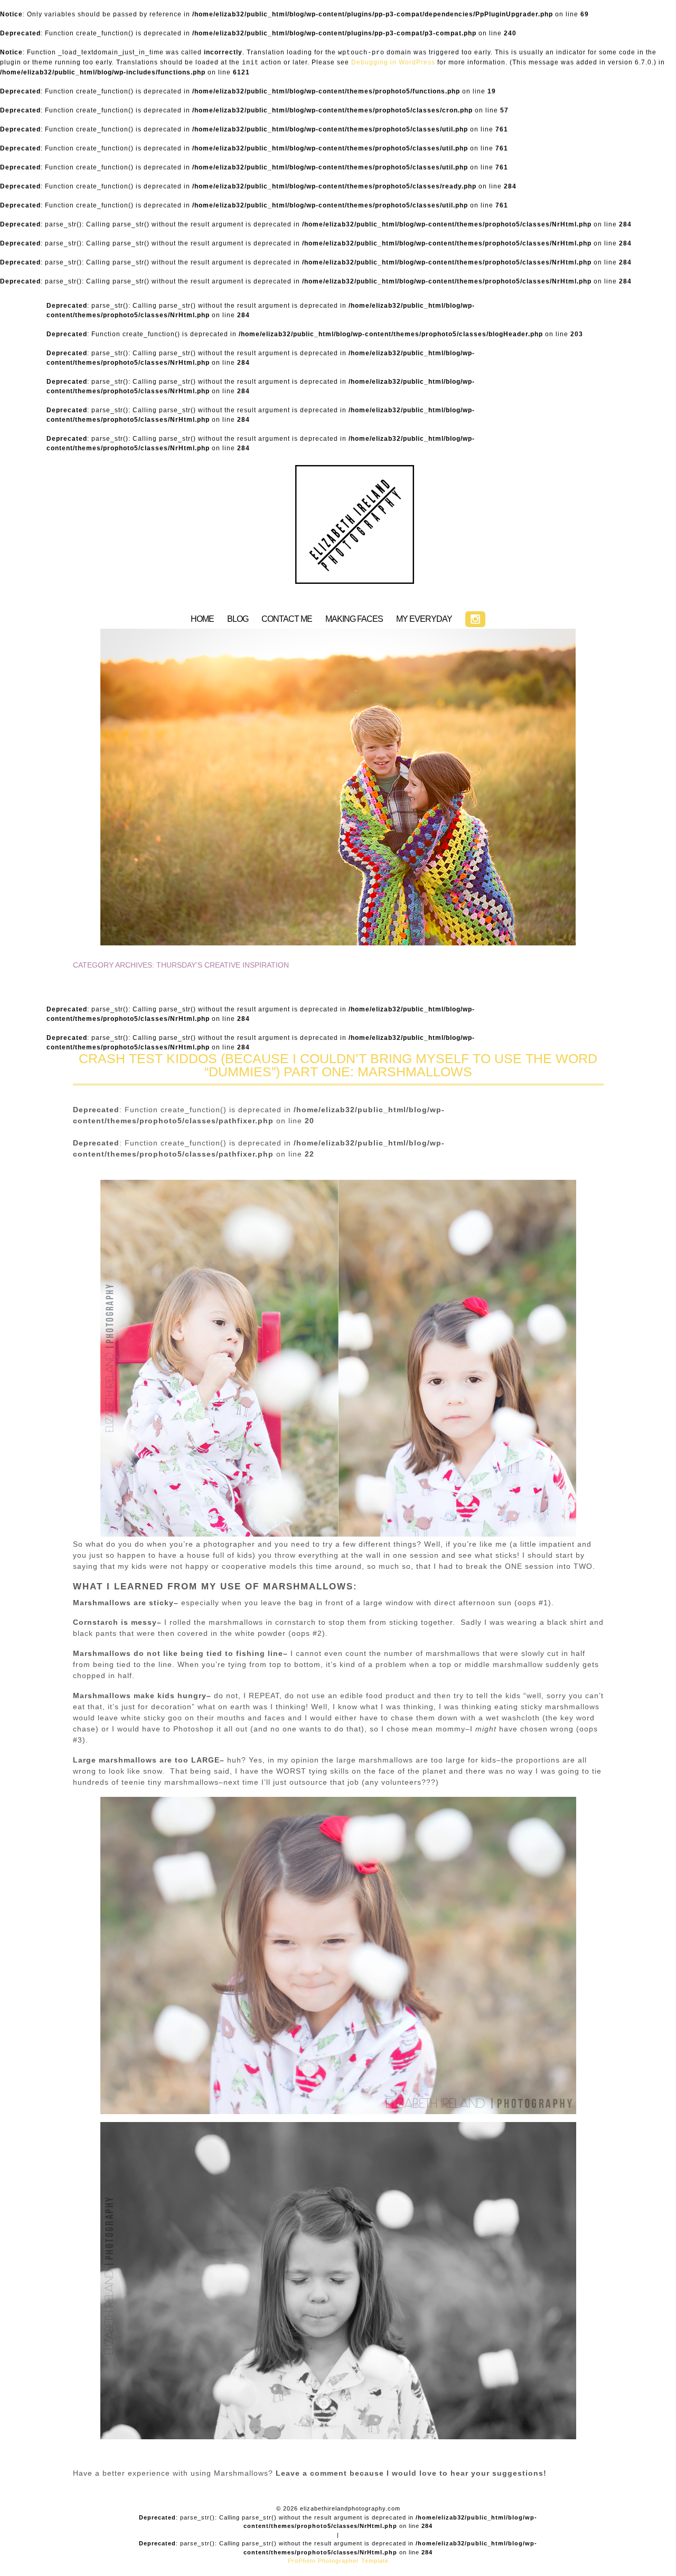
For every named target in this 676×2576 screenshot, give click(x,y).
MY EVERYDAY (424, 619)
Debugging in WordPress (393, 62)
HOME (202, 619)
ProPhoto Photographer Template (338, 2561)
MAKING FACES (354, 619)
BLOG (238, 619)
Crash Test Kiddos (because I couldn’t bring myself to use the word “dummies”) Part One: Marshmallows (338, 1065)
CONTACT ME (287, 619)
